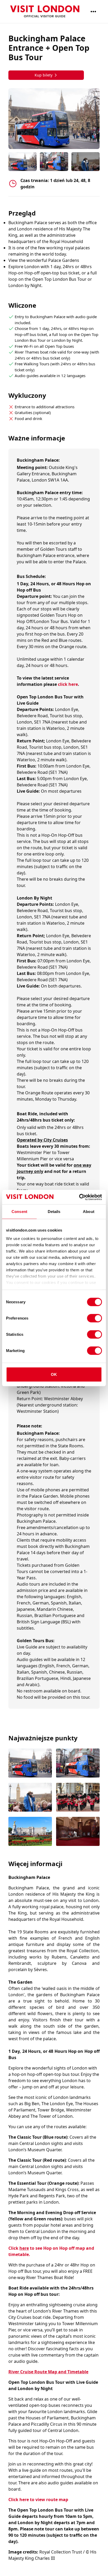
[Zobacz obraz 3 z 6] (30, 1798)
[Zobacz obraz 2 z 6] (78, 1764)
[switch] (94, 1318)
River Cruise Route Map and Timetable (48, 2372)
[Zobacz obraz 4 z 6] (78, 1798)
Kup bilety (44, 75)
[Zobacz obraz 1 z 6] (30, 1764)
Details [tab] (54, 1212)
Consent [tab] (19, 1212)
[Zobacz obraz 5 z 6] (30, 1832)
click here (68, 684)
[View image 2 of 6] (54, 162)
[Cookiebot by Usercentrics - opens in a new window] (79, 1197)
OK (54, 1374)
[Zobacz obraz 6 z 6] (78, 1832)
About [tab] (89, 1212)
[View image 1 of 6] (23, 162)
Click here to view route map (38, 2500)
